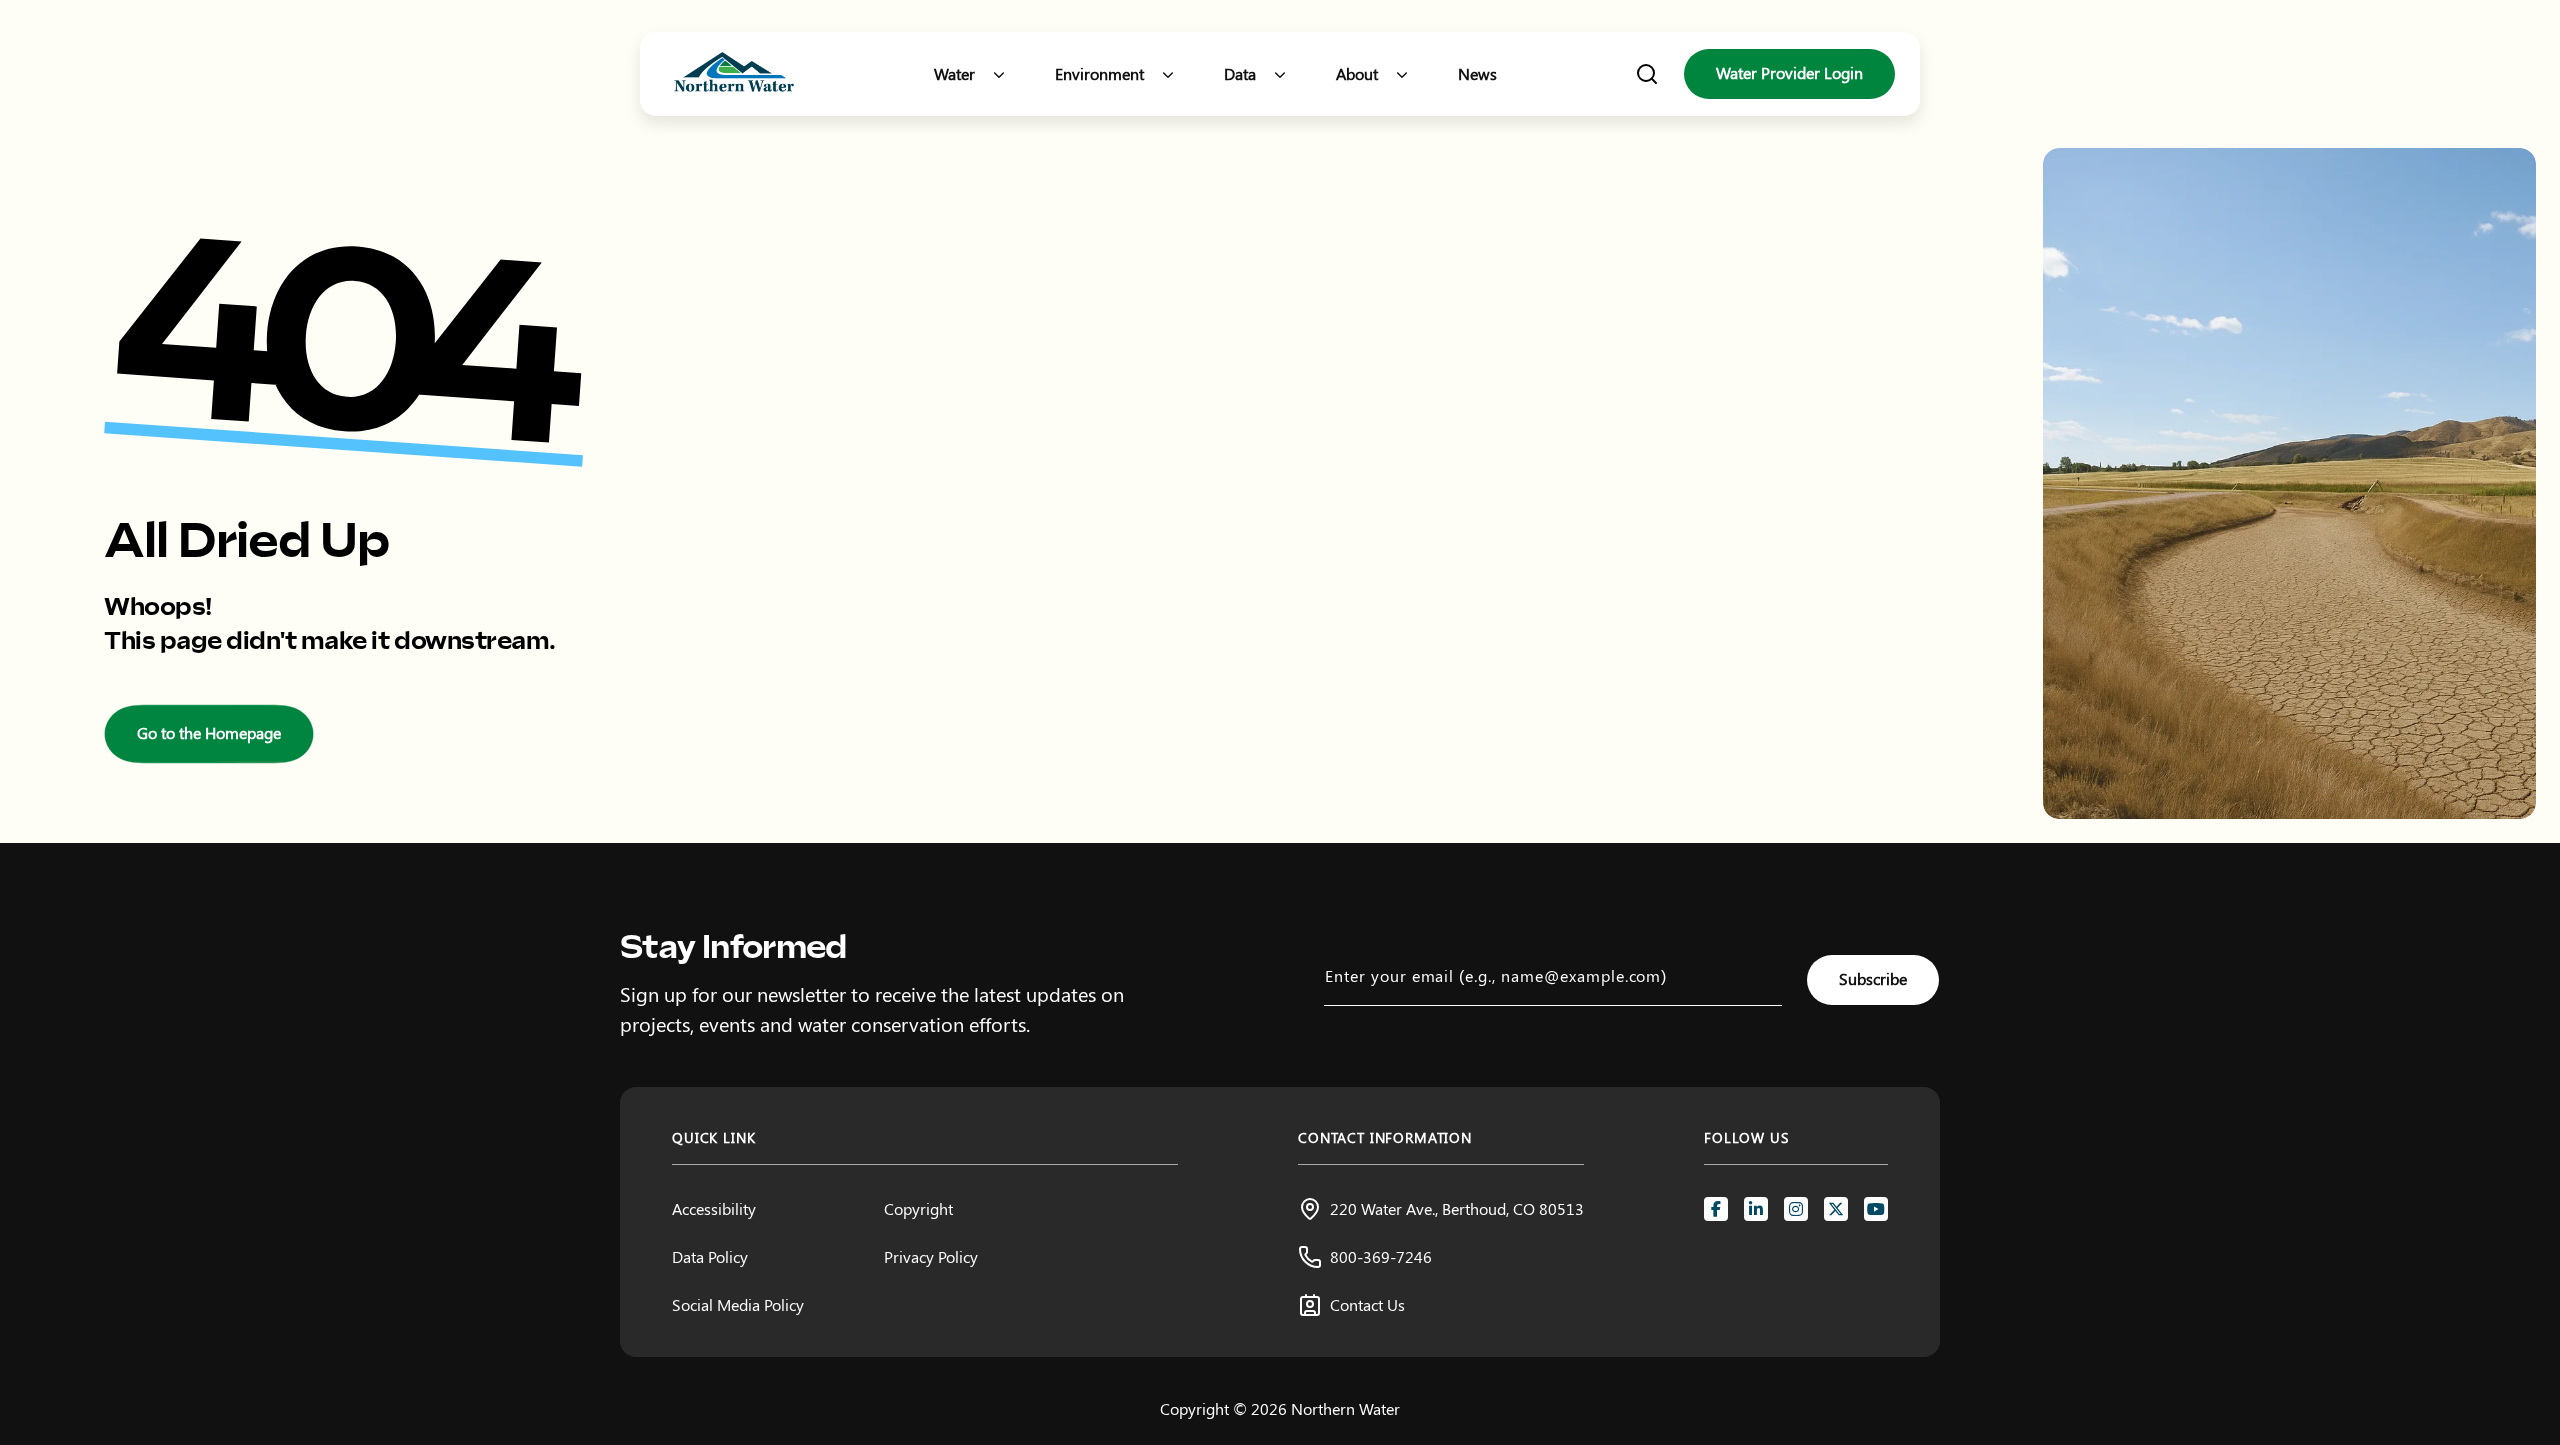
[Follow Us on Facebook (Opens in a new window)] (1716, 1209)
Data (1240, 73)
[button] (999, 74)
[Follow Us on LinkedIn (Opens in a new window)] (1756, 1209)
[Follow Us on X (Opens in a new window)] (1836, 1209)
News (1477, 73)
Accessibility (714, 1208)
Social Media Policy (738, 1304)
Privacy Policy (931, 1256)
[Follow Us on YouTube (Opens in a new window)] (1876, 1209)
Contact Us (1367, 1304)
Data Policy (710, 1256)
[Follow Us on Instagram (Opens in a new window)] (1796, 1209)
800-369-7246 (1381, 1256)
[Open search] (1647, 74)
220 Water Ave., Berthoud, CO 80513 (1457, 1208)
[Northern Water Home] (734, 74)
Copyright (918, 1208)
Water (954, 73)
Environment (1099, 73)
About (1357, 73)
